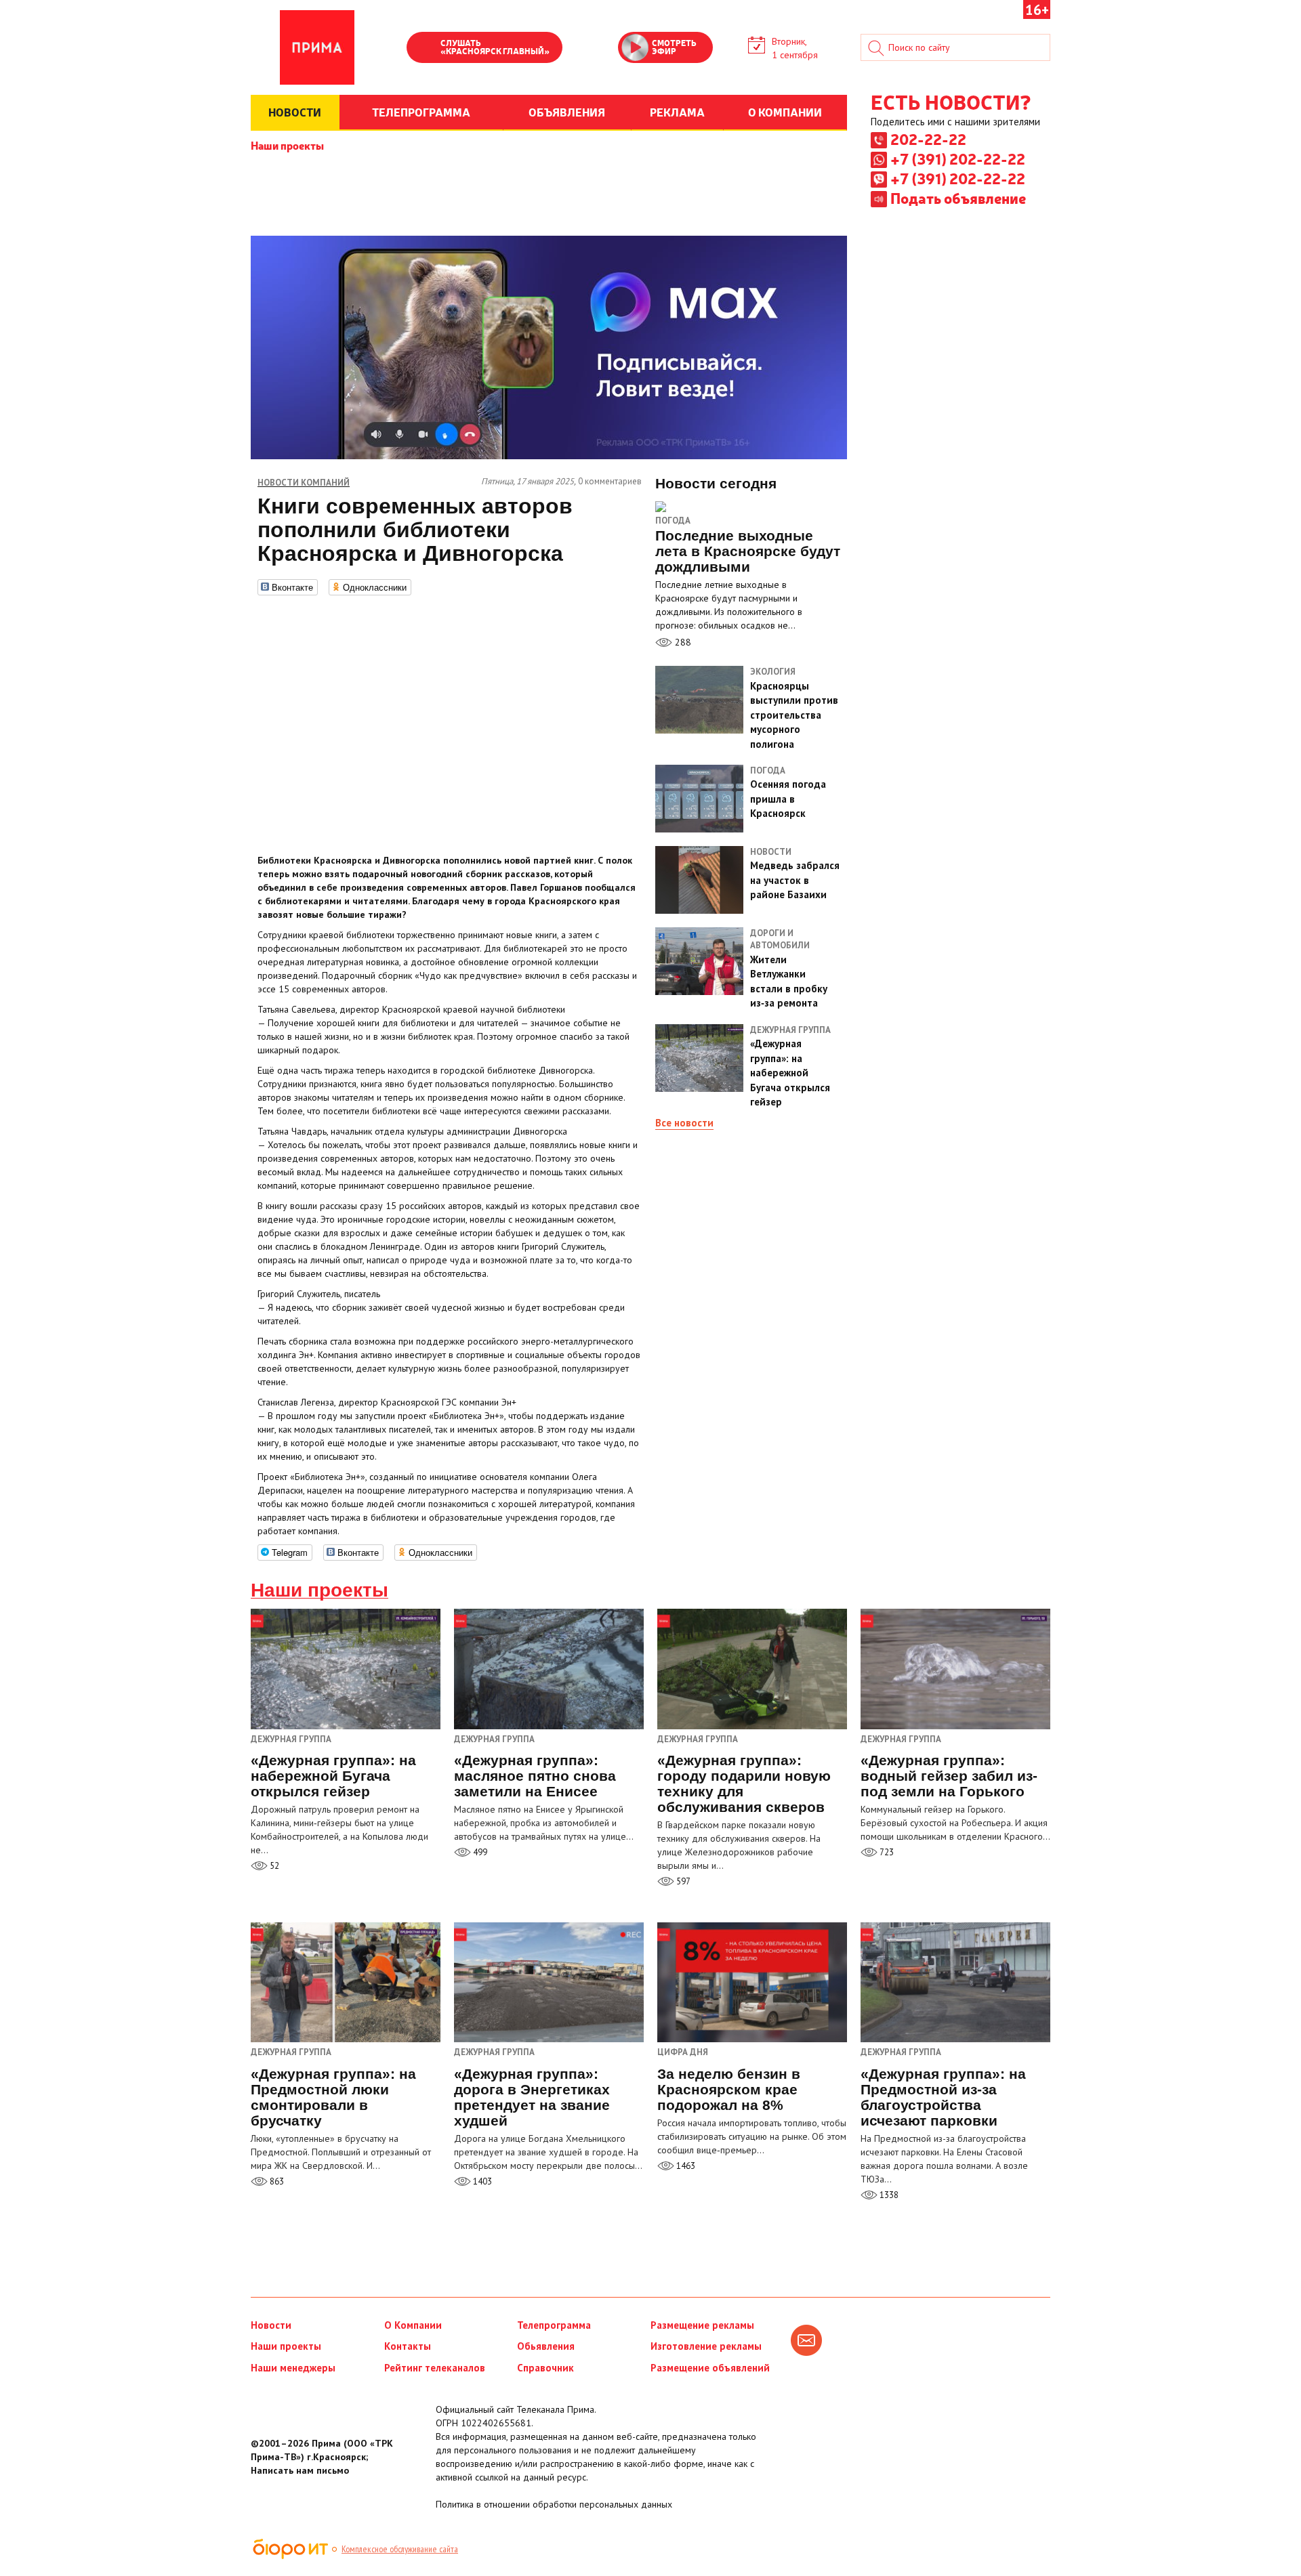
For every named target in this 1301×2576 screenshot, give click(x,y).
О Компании (413, 2325)
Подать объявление (958, 198)
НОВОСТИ (295, 112)
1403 (481, 2181)
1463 (685, 2166)
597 (682, 1881)
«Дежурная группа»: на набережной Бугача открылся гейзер (333, 1776)
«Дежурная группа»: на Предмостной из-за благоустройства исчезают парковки (943, 2097)
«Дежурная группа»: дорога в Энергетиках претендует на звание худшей (532, 2097)
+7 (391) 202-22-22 (958, 159)
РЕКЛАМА (677, 112)
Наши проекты (287, 145)
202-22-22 (928, 139)
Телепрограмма (554, 2325)
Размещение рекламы (702, 2325)
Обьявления (546, 2346)
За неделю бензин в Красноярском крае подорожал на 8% (729, 2089)
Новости (271, 2325)
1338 (888, 2195)
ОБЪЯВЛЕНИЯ (567, 112)
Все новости (684, 1123)
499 (479, 1852)
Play (424, 49)
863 (276, 2181)
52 (273, 1866)
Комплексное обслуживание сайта (400, 2549)
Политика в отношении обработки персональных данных (554, 2504)
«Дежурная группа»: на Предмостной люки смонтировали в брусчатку (333, 2097)
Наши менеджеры (293, 2368)
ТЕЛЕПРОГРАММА (421, 112)
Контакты (408, 2346)
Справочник (545, 2368)
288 (682, 642)
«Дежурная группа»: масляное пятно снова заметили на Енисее (535, 1776)
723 (886, 1852)
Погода (673, 521)
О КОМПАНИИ (785, 112)
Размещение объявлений (710, 2368)
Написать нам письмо (300, 2470)
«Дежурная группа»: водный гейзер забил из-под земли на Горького (949, 1776)
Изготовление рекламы (706, 2346)
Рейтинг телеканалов (435, 2368)
